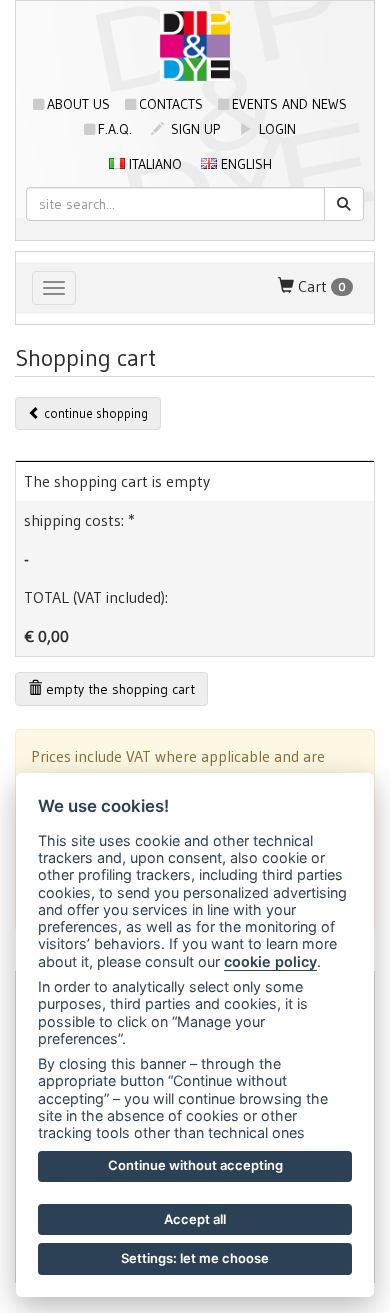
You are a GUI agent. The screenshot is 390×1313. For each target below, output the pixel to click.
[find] (344, 204)
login (275, 129)
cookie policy (270, 961)
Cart (320, 286)
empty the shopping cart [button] (118, 689)
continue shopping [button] (94, 413)
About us (78, 104)
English (244, 164)
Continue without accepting (195, 1165)
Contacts (171, 104)
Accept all (195, 1219)
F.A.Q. (115, 129)
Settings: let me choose (195, 1258)
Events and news (289, 104)
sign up (193, 129)
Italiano (153, 164)
